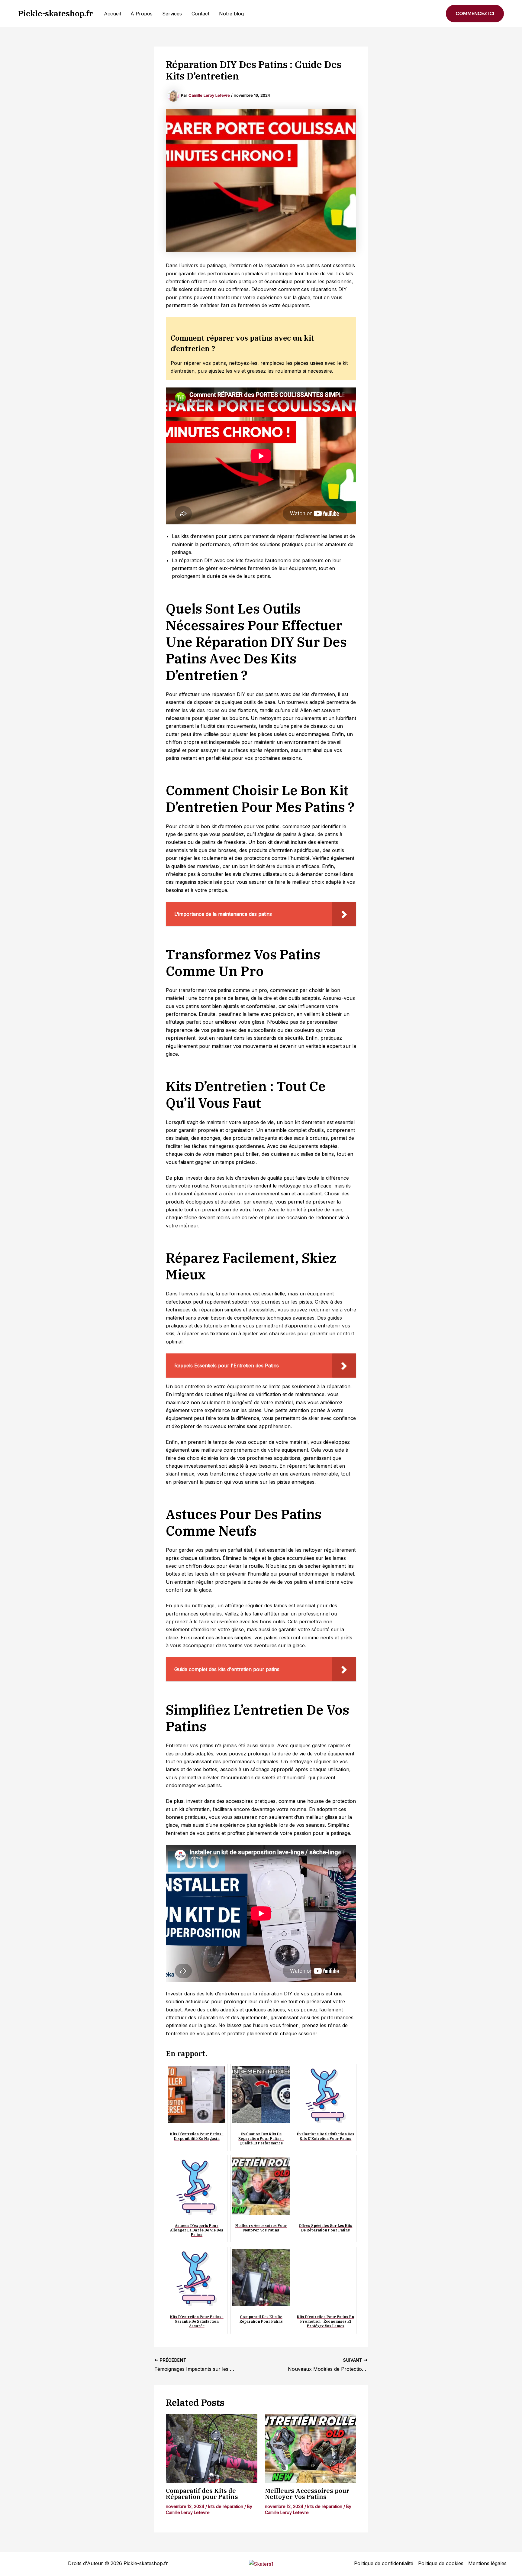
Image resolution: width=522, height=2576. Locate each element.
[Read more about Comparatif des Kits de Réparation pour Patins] (212, 2449)
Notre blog (231, 14)
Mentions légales (487, 2563)
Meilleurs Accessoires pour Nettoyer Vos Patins (307, 2494)
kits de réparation (226, 2506)
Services (172, 14)
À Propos (142, 14)
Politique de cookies (441, 2563)
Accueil (112, 14)
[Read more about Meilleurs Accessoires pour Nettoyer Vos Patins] (311, 2449)
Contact (200, 14)
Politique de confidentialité (384, 2563)
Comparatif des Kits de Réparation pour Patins (202, 2494)
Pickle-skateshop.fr (56, 13)
